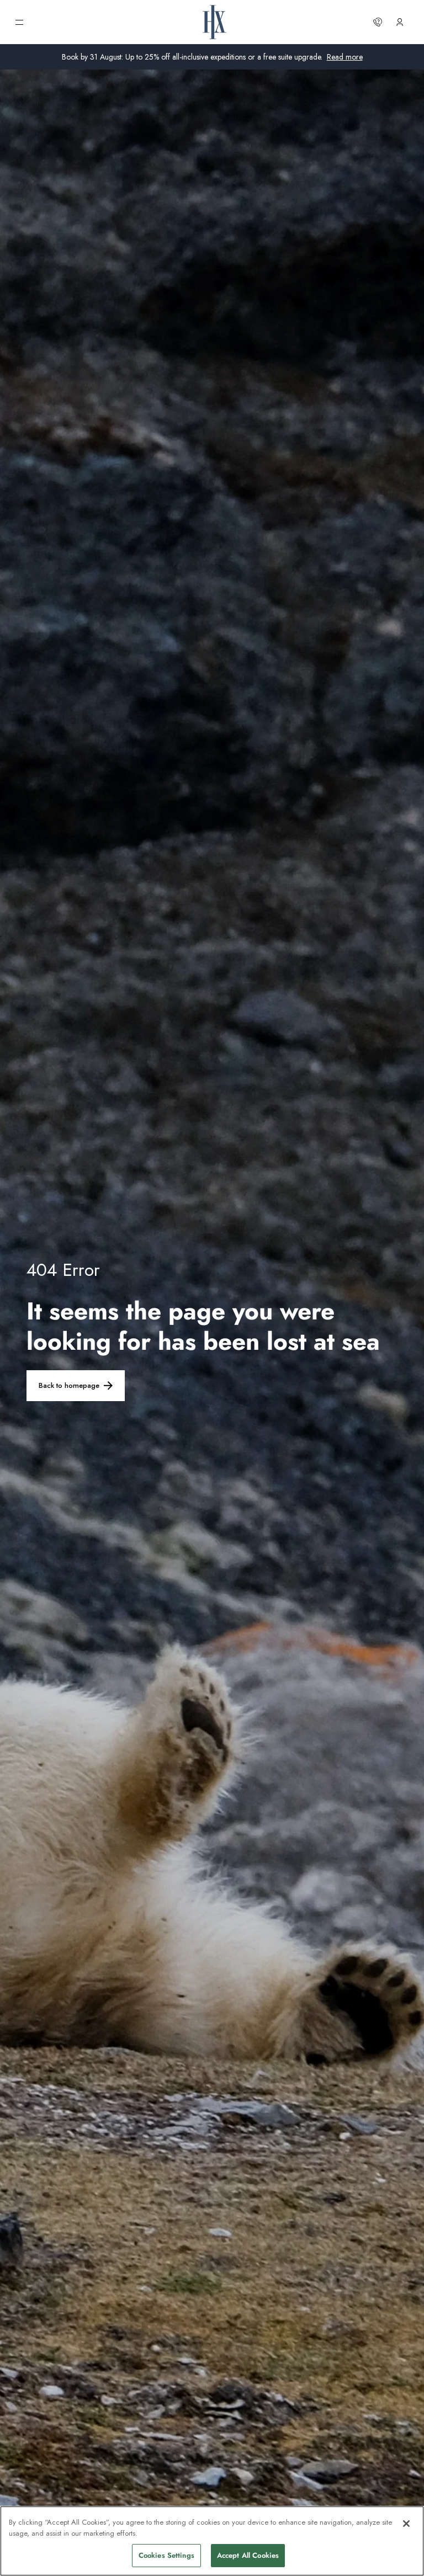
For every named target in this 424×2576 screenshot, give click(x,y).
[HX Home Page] (214, 22)
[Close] (406, 2524)
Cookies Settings (166, 2555)
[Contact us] (378, 22)
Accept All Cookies (248, 2555)
